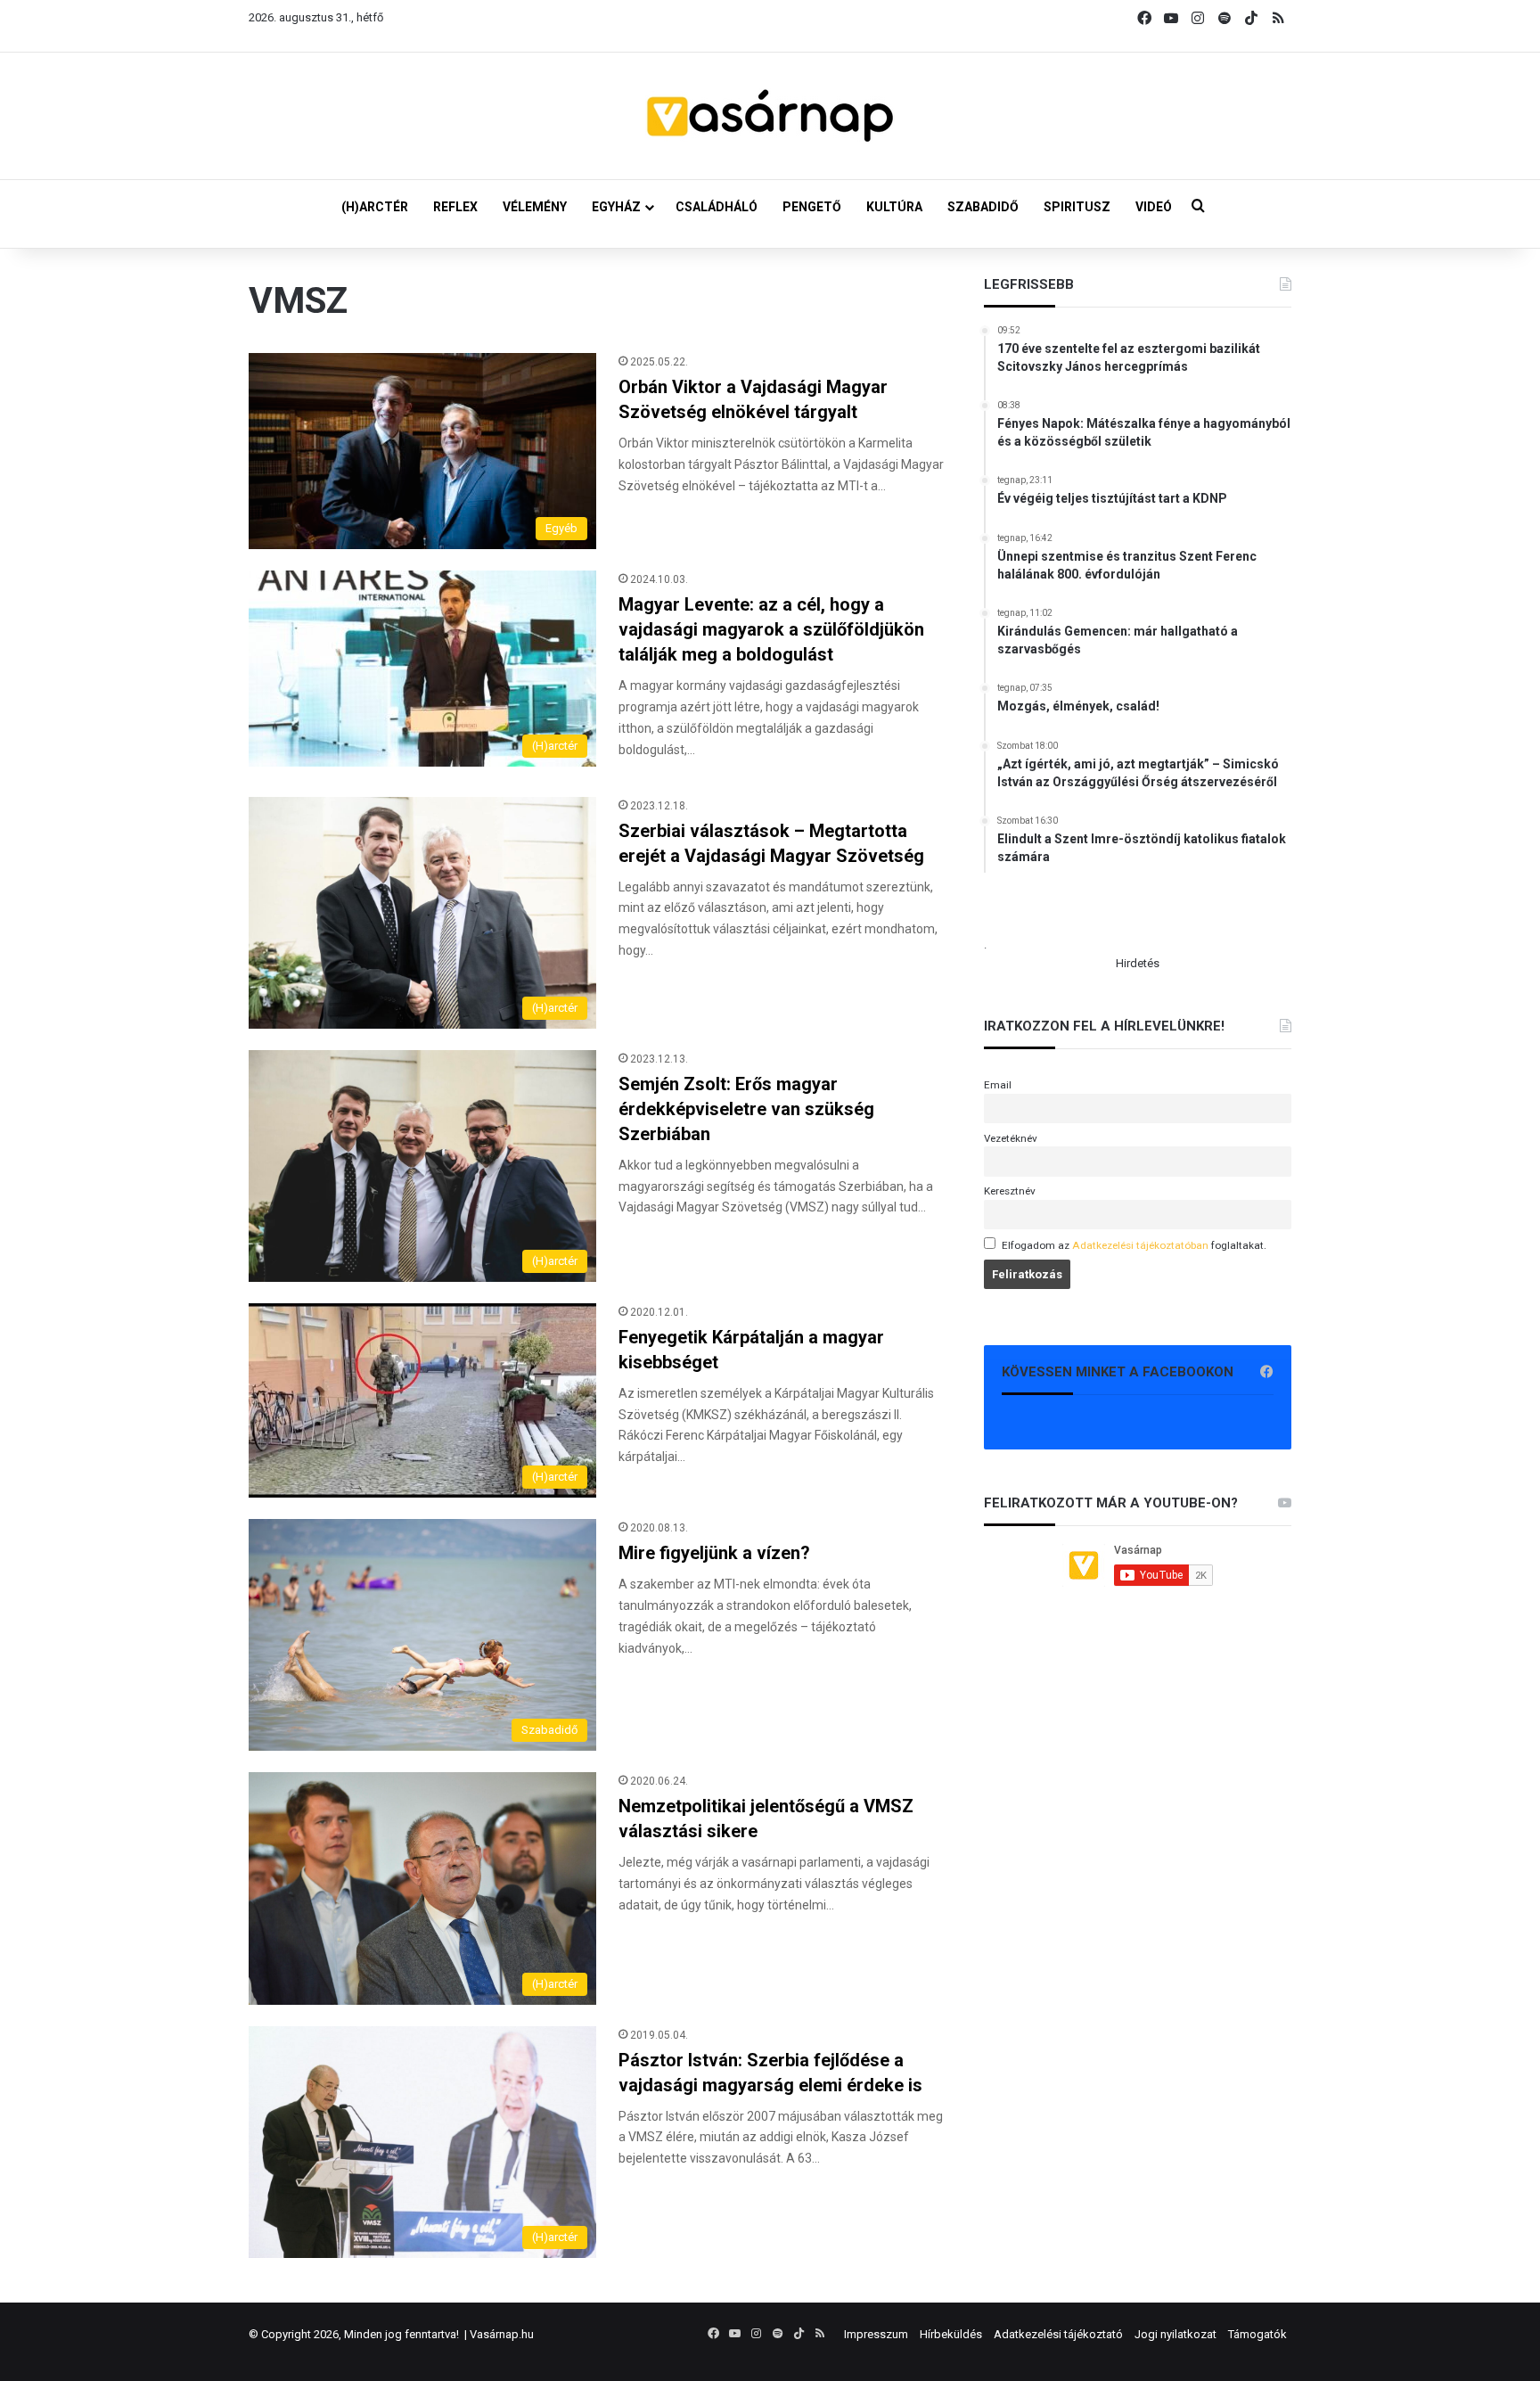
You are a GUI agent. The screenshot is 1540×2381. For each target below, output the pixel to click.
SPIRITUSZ (1077, 207)
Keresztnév (1010, 1191)
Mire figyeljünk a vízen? (714, 1553)
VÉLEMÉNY (535, 207)
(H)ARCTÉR (375, 207)
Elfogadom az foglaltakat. (1134, 1245)
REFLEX (455, 207)
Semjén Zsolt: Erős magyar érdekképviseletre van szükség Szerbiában (746, 1109)
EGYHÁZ (616, 207)
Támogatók (1257, 2334)
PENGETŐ (812, 207)
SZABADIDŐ (983, 207)
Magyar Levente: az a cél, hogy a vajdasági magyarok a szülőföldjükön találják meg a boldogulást (771, 629)
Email (998, 1085)
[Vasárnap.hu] (770, 116)
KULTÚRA (894, 207)
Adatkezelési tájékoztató (1058, 2334)
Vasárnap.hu (502, 2334)
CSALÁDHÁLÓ (717, 207)
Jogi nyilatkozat (1175, 2334)
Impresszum (876, 2334)
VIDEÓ (1154, 207)
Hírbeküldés (951, 2334)
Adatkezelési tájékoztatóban (1140, 1245)
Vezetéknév (1011, 1138)
